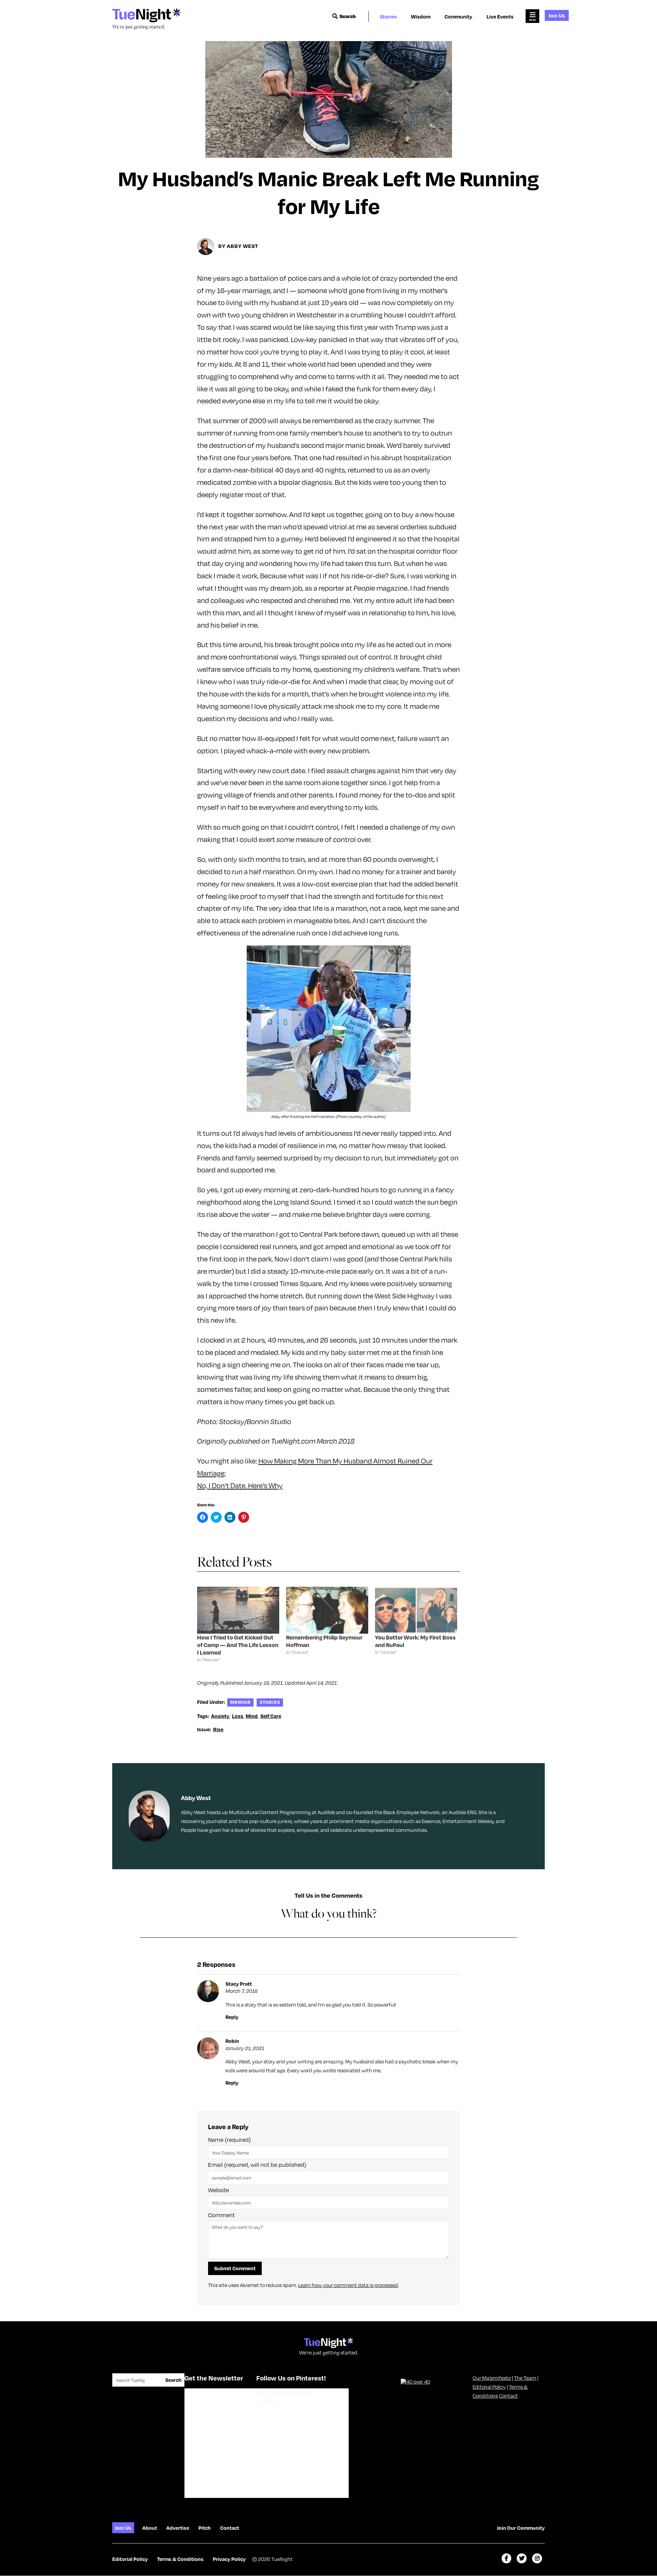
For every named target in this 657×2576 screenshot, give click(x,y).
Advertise (178, 2528)
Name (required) (229, 2140)
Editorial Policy (489, 2387)
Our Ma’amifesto (492, 2378)
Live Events (500, 16)
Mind (252, 1716)
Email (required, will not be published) (257, 2165)
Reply (232, 2017)
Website (218, 2190)
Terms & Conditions (180, 2559)
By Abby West (238, 246)
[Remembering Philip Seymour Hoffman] (327, 1610)
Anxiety (220, 1716)
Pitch (205, 2528)
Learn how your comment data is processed (348, 2285)
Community (458, 16)
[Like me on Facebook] (507, 2558)
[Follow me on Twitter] (522, 2558)
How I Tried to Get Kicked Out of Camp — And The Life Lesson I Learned (238, 1645)
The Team (525, 2378)
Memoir (241, 1702)
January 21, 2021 (245, 2048)
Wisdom (421, 16)
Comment (221, 2215)
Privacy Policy (229, 2559)
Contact (508, 2396)
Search (348, 16)
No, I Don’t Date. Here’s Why (240, 1486)
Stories (388, 16)
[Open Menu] (532, 16)
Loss (238, 1716)
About (150, 2528)
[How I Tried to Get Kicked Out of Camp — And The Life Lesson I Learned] (238, 1610)
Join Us (557, 15)
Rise (218, 1729)
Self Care (271, 1716)
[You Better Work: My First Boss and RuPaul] (416, 1610)
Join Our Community (521, 2528)
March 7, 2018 (242, 1991)
